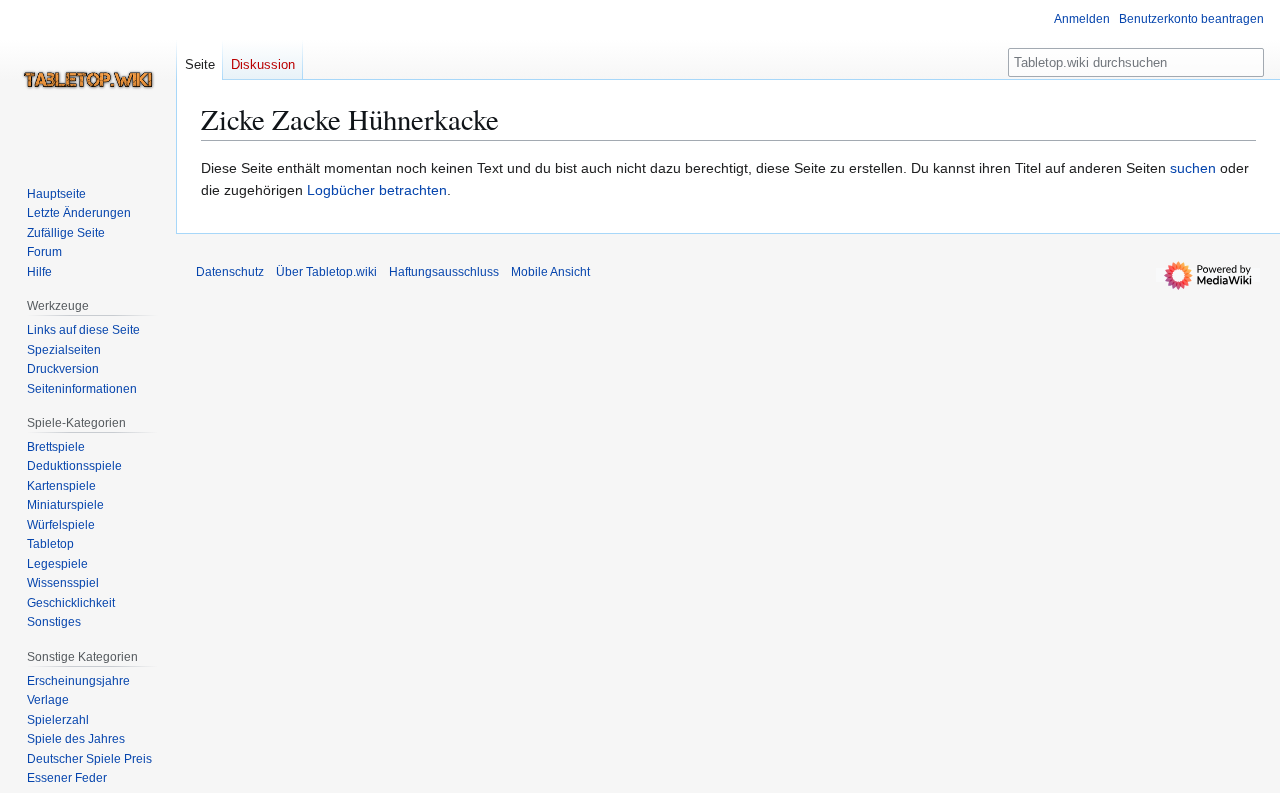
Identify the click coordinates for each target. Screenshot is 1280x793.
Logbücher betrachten (377, 190)
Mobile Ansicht (550, 272)
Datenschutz (230, 272)
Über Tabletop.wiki (326, 272)
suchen (1193, 168)
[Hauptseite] (88, 80)
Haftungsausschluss (444, 272)
